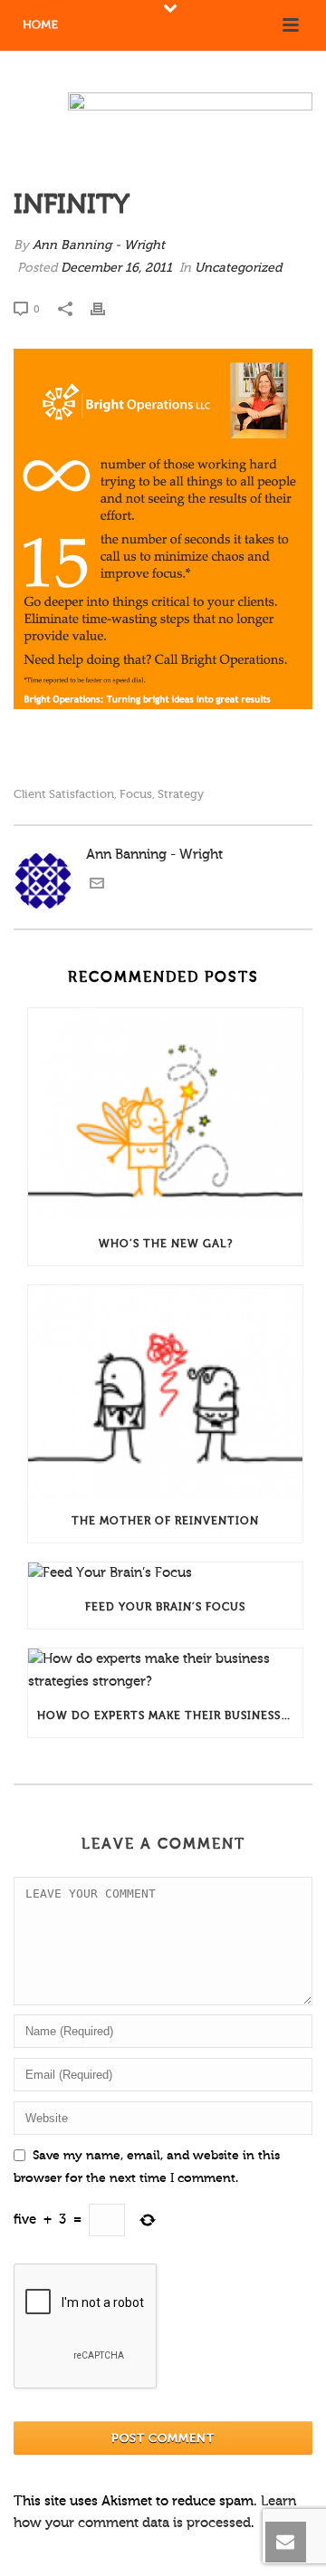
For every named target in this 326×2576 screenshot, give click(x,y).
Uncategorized (238, 268)
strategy (181, 794)
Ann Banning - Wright (99, 245)
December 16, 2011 (116, 268)
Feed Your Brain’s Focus (165, 1607)
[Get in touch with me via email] (97, 886)
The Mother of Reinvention (165, 1521)
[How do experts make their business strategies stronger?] (165, 1671)
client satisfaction (64, 794)
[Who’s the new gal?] (165, 1115)
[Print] (107, 309)
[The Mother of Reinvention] (165, 1392)
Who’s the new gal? (166, 1244)
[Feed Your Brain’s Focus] (165, 1574)
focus (136, 794)
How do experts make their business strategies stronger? (170, 1716)
